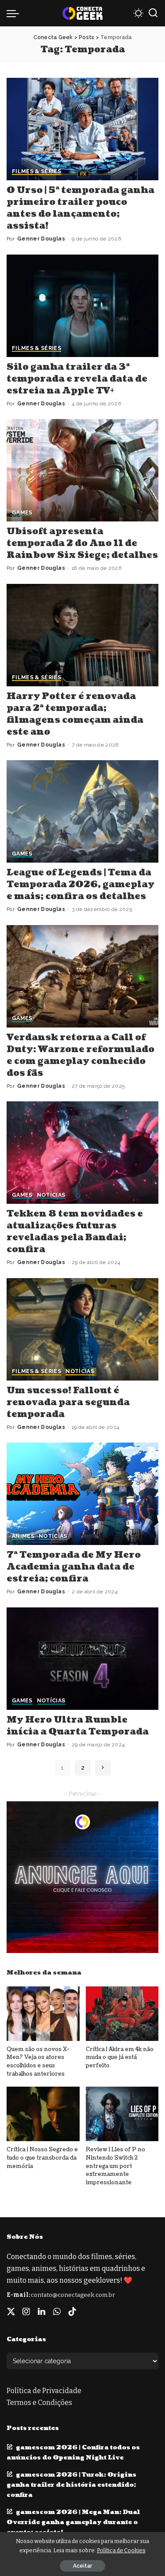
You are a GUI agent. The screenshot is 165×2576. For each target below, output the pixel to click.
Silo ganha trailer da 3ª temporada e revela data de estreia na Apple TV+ (77, 379)
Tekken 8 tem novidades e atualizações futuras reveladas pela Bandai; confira (75, 1232)
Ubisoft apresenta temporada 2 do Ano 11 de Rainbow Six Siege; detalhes (82, 543)
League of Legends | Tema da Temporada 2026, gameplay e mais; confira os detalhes (81, 885)
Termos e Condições (39, 2403)
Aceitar (82, 2566)
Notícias (51, 1195)
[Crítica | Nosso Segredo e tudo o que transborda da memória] (43, 2114)
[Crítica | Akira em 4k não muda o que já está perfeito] (122, 2014)
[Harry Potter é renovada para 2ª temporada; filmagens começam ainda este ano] (82, 635)
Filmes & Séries (37, 172)
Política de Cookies (121, 2550)
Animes (23, 1536)
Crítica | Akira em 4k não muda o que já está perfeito (120, 2057)
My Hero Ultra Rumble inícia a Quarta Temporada (78, 1726)
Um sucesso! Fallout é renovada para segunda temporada (68, 1403)
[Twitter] (11, 2312)
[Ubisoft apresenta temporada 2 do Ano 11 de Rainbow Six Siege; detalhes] (82, 470)
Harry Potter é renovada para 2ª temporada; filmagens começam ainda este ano (75, 714)
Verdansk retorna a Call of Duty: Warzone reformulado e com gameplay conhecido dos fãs (81, 1055)
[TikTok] (72, 2312)
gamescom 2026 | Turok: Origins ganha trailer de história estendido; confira (71, 2485)
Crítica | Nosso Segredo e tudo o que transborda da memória (42, 2158)
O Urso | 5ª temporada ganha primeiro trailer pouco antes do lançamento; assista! (81, 208)
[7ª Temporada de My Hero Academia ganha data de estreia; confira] (82, 1494)
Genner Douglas (41, 239)
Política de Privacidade (44, 2391)
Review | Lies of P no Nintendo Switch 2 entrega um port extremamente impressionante (115, 2166)
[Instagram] (26, 2312)
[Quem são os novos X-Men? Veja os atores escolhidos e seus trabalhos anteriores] (43, 2014)
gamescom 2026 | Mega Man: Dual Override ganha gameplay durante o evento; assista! (73, 2522)
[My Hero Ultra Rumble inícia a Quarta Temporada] (82, 1659)
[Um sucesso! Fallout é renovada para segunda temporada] (82, 1329)
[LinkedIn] (42, 2312)
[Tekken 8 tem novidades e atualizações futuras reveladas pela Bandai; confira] (82, 1153)
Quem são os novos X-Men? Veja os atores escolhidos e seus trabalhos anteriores (38, 2062)
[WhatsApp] (57, 2312)
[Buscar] (153, 13)
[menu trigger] (15, 13)
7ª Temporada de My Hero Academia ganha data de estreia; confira (74, 1567)
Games (22, 513)
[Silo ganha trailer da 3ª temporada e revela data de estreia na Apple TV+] (82, 306)
